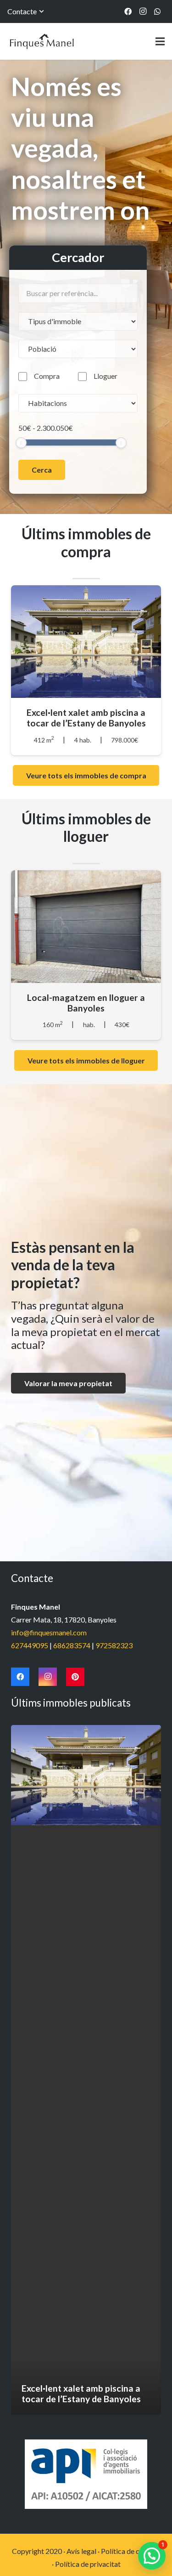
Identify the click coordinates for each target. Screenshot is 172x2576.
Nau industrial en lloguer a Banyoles (86, 1003)
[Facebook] (128, 11)
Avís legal (81, 2551)
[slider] (21, 443)
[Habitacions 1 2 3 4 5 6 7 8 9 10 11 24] (78, 403)
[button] (152, 2556)
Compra (47, 376)
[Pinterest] (75, 1677)
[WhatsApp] (157, 11)
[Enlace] (42, 41)
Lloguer (105, 376)
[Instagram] (143, 11)
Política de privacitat (88, 2564)
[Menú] (160, 41)
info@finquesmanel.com (49, 1632)
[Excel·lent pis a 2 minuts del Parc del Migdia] (86, 2070)
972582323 (114, 1645)
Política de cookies (131, 2551)
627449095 (30, 1645)
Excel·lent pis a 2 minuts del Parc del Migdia (86, 718)
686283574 (72, 1645)
